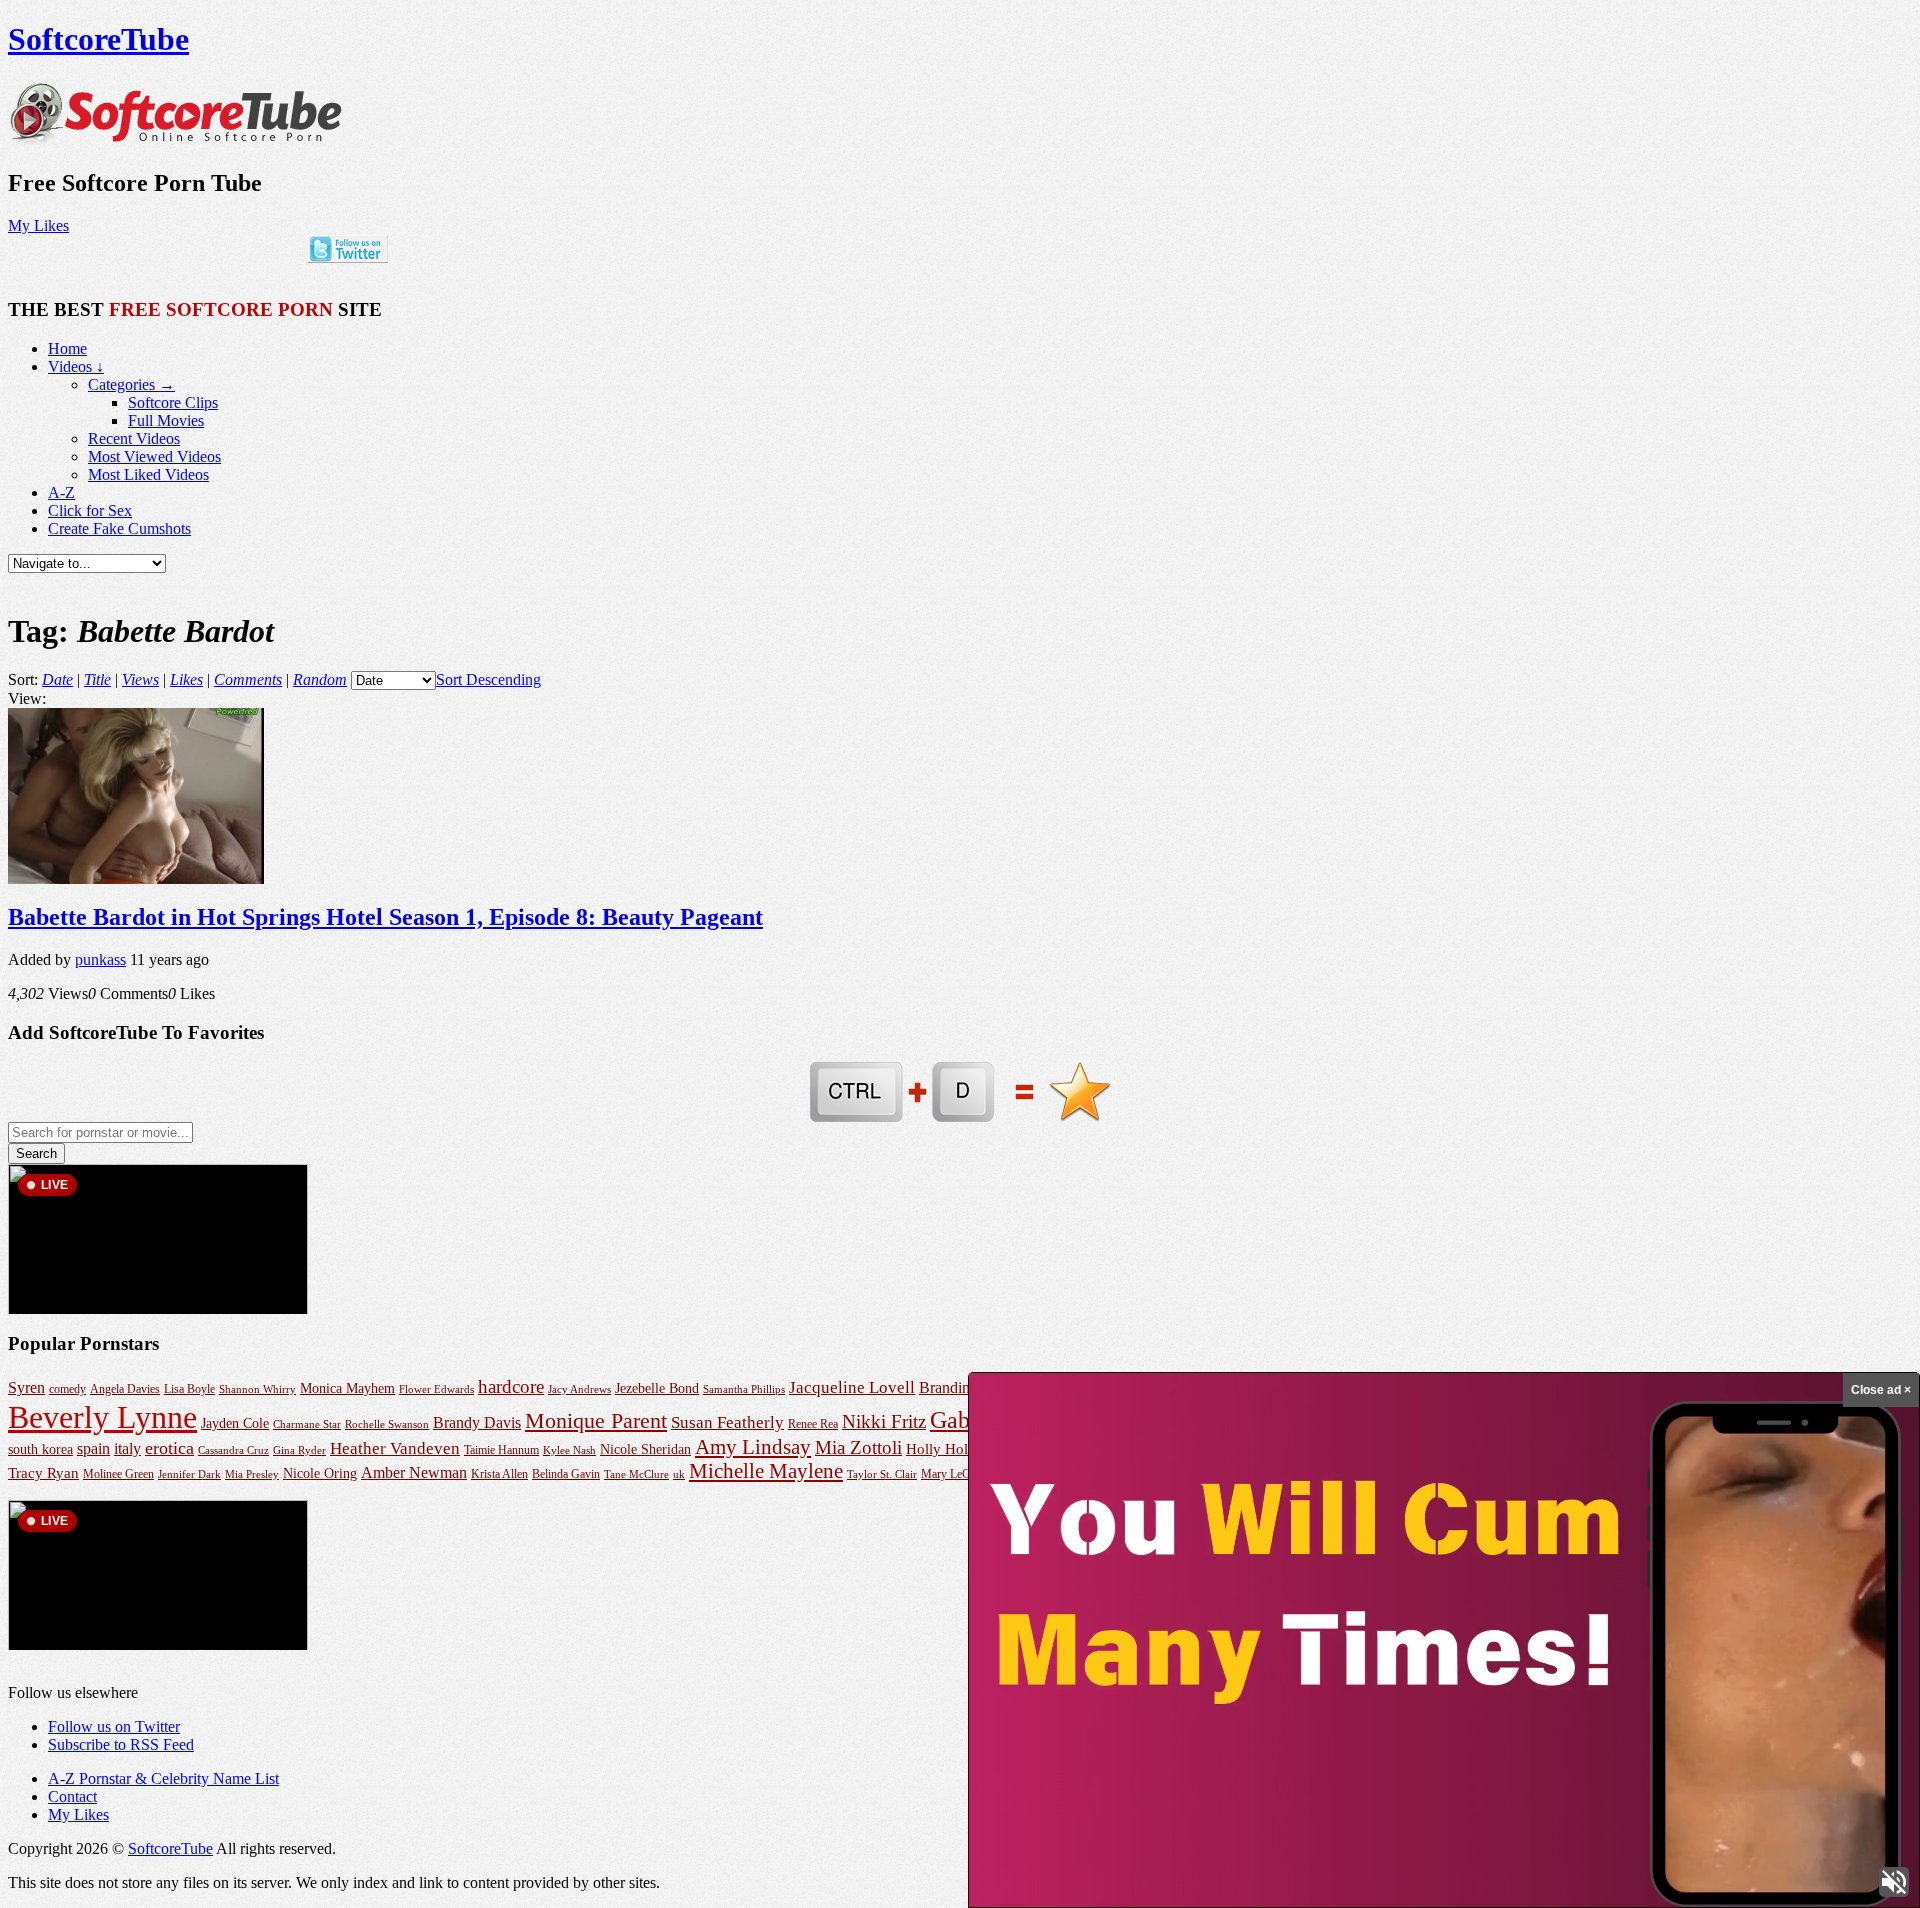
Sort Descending (488, 679)
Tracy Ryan (43, 1472)
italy (127, 1448)
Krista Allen (499, 1474)
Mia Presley (252, 1474)
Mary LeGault (954, 1474)
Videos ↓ (76, 366)
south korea (40, 1449)
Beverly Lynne (102, 1417)
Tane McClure (636, 1474)
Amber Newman (414, 1472)
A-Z (61, 492)
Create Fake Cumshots (119, 528)
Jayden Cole (235, 1423)
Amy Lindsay (753, 1447)
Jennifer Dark (189, 1474)
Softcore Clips (173, 402)
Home (67, 348)
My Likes (38, 225)
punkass (100, 959)
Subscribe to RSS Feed (121, 1744)
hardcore (511, 1386)
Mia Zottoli (858, 1447)
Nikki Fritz (884, 1421)
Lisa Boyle (189, 1389)
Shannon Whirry (257, 1389)
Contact (72, 1796)
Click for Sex (90, 510)
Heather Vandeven (395, 1448)
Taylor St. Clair (882, 1474)
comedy (67, 1389)
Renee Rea (813, 1424)
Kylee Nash (569, 1450)
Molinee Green (118, 1474)
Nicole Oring (320, 1473)
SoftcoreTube (98, 39)
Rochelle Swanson (387, 1424)
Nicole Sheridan (645, 1449)
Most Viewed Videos (154, 456)
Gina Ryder (299, 1450)
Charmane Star (307, 1424)
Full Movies (166, 420)
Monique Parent (596, 1421)
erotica (169, 1448)
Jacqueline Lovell (852, 1387)
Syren (26, 1387)
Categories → (131, 384)
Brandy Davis (477, 1422)
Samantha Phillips (744, 1389)
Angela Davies (125, 1389)
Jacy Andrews (579, 1389)
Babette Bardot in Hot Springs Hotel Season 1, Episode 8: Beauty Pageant (385, 917)
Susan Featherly (727, 1422)
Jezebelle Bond (657, 1388)
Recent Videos (134, 438)
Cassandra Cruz (233, 1450)
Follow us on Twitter (114, 1726)
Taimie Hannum (501, 1450)
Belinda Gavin (566, 1474)
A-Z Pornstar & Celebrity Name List (163, 1778)
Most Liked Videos (148, 474)
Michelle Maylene (766, 1471)
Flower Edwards (436, 1389)
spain (93, 1448)
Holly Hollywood (960, 1449)
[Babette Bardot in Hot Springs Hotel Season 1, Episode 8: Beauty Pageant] (136, 878)
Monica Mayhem (347, 1388)
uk (679, 1474)
